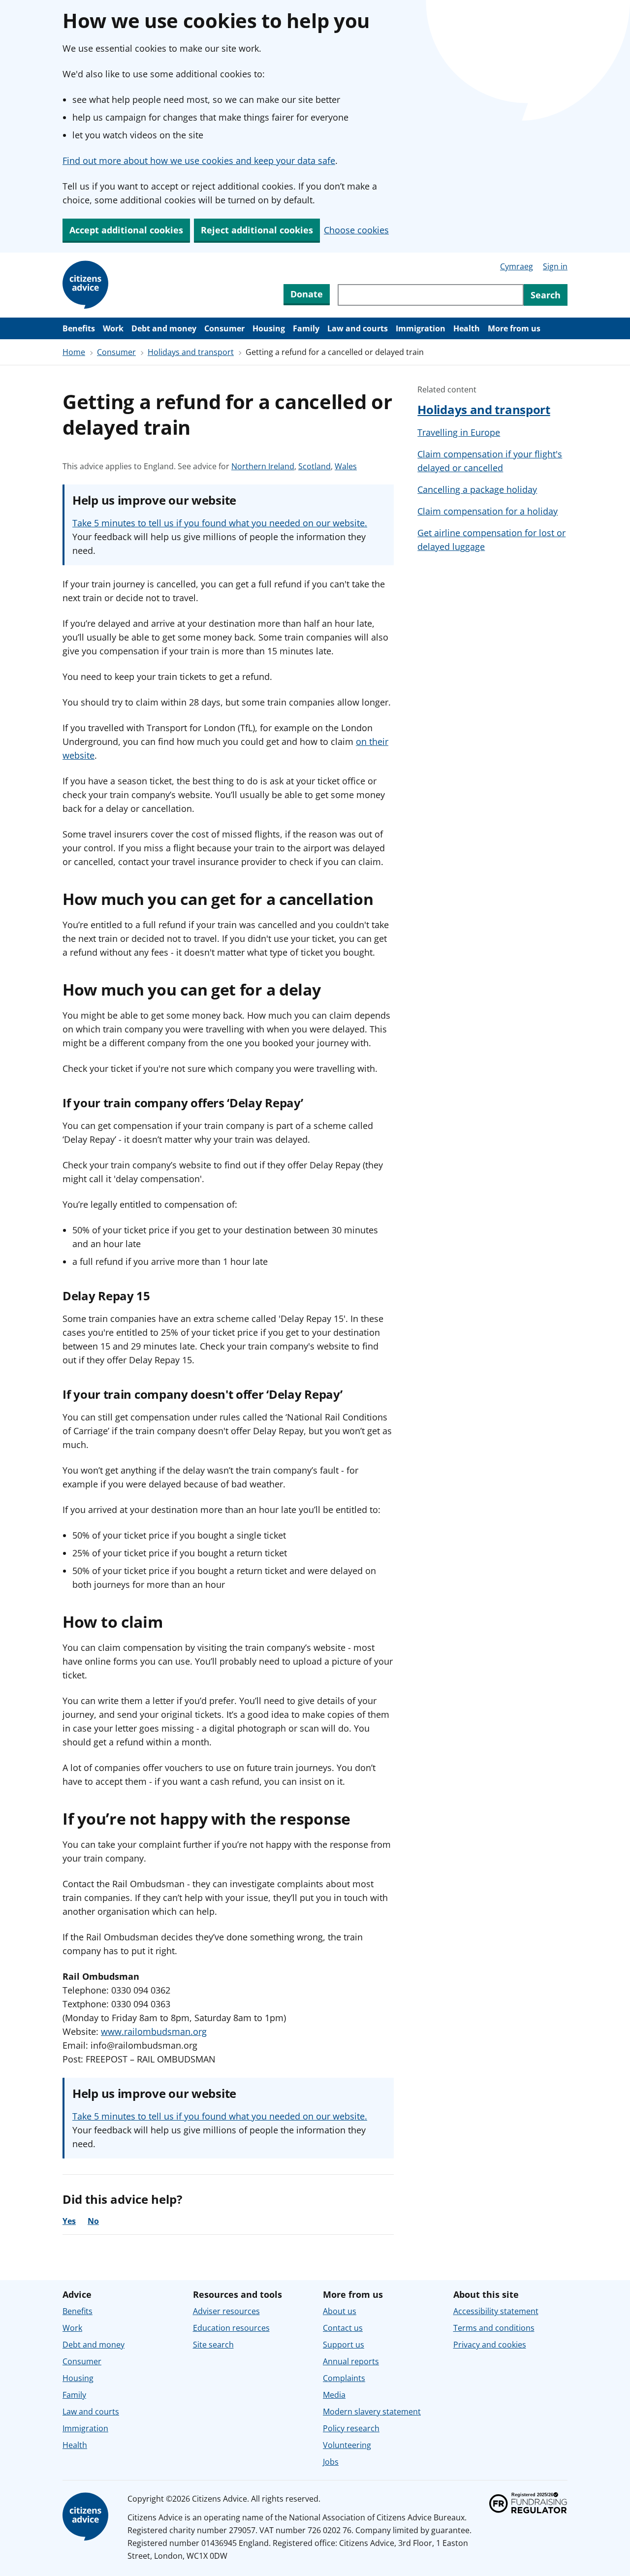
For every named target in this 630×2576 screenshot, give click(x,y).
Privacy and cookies (490, 2345)
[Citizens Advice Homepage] (87, 285)
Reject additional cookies (257, 230)
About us (340, 2311)
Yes (69, 2221)
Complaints (344, 2378)
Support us (344, 2345)
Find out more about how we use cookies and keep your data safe (199, 161)
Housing (269, 328)
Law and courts (358, 328)
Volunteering (347, 2445)
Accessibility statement (496, 2311)
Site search (213, 2345)
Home (74, 352)
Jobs (331, 2462)
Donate (307, 294)
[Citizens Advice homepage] (87, 2517)
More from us (514, 328)
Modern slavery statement (372, 2412)
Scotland (315, 467)
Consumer (224, 328)
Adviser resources (226, 2311)
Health (467, 328)
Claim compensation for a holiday (488, 511)
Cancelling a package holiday (477, 489)
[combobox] (431, 295)
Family (306, 328)
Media (334, 2395)
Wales (346, 467)
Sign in (555, 266)
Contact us (343, 2328)
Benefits (79, 328)
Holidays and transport (191, 352)
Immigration (421, 328)
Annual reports (351, 2361)
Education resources (231, 2328)
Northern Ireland (263, 467)
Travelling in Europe (459, 432)
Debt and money (164, 328)
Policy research (351, 2428)
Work (113, 328)
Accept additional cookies (126, 230)
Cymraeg (517, 266)
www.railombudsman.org (154, 2031)
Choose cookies (356, 230)
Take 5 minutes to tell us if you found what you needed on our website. (220, 523)
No (93, 2221)
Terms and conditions (494, 2328)
